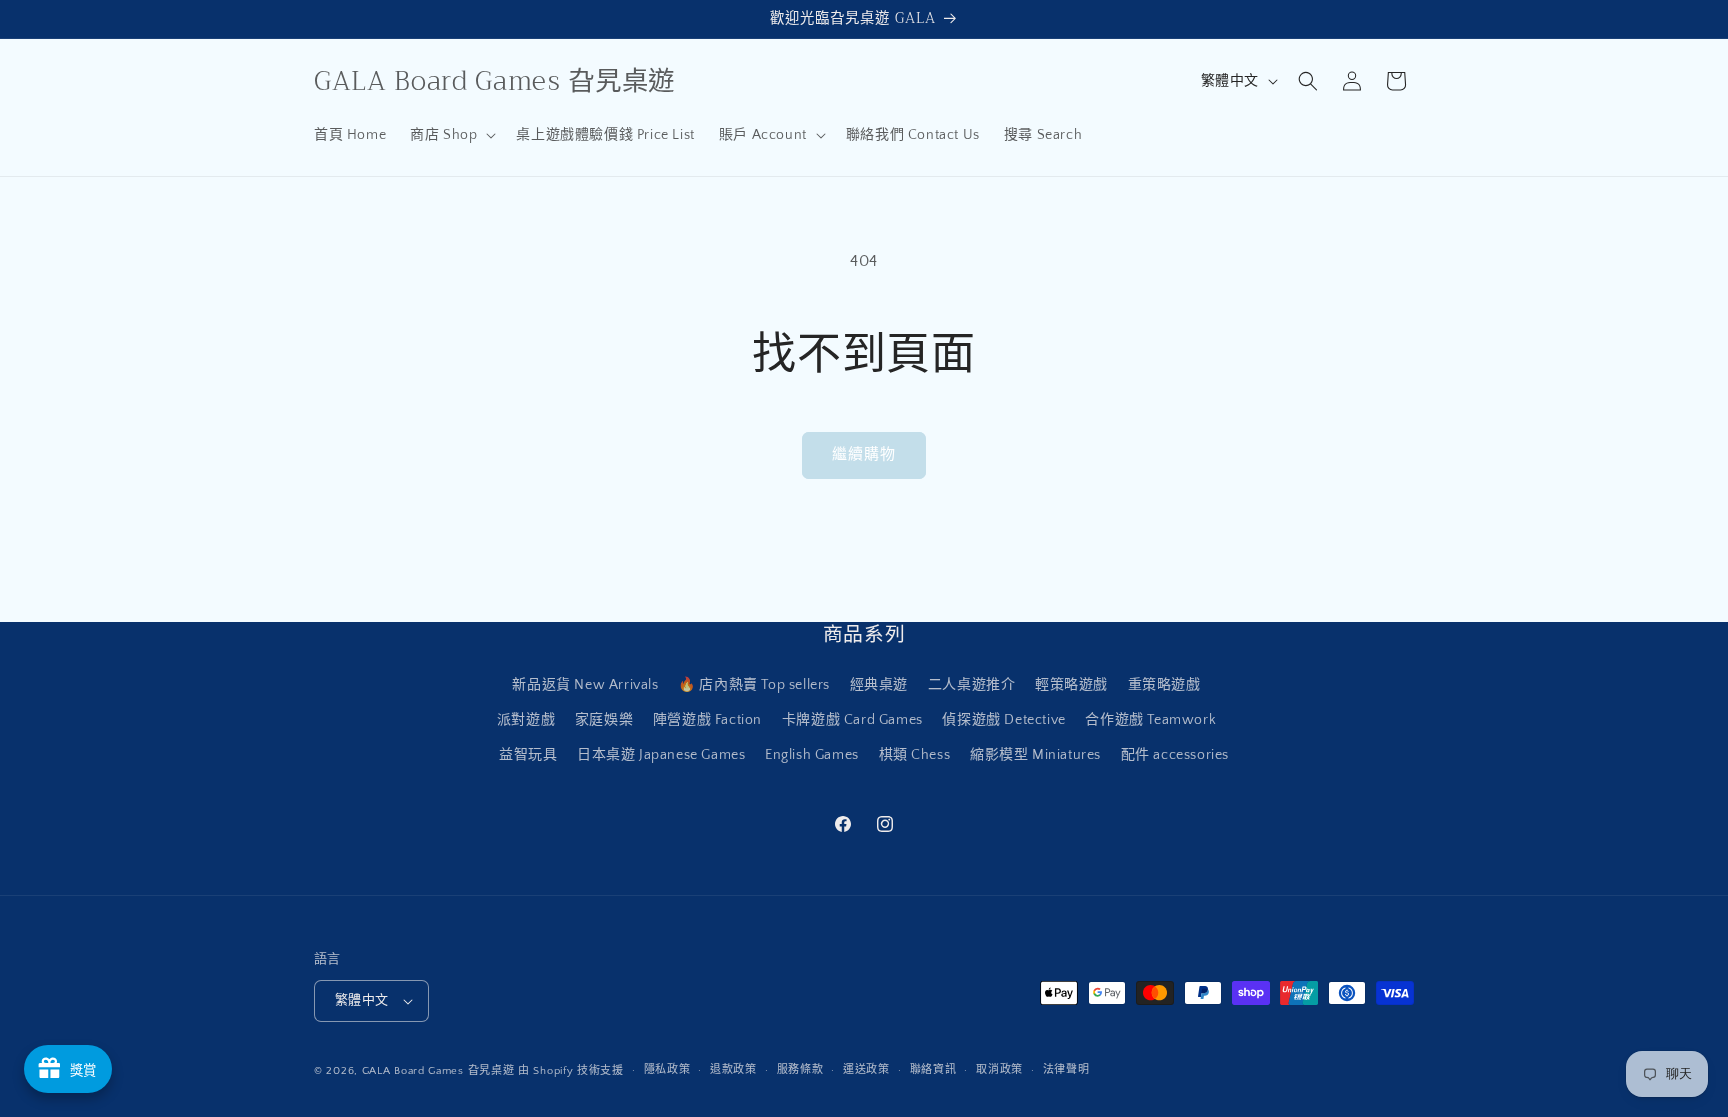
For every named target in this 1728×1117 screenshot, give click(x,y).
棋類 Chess (915, 755)
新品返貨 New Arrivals (585, 685)
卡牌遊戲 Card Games (852, 720)
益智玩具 (528, 755)
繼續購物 (864, 454)
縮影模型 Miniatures (1035, 755)
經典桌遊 (879, 685)
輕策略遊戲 (1071, 685)
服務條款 (800, 1070)
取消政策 (999, 1070)
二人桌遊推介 (972, 685)
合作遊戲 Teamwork (1150, 720)
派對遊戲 (526, 720)
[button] (451, 135)
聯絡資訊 (933, 1070)
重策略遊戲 (1164, 685)
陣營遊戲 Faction (707, 720)
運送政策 (866, 1070)
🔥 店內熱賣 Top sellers (754, 685)
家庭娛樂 (604, 720)
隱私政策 (667, 1070)
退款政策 (733, 1070)
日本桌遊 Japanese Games (661, 755)
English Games (812, 755)
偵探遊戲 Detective (1003, 720)
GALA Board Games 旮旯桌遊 (438, 1071)
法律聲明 (1066, 1070)
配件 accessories (1175, 755)
